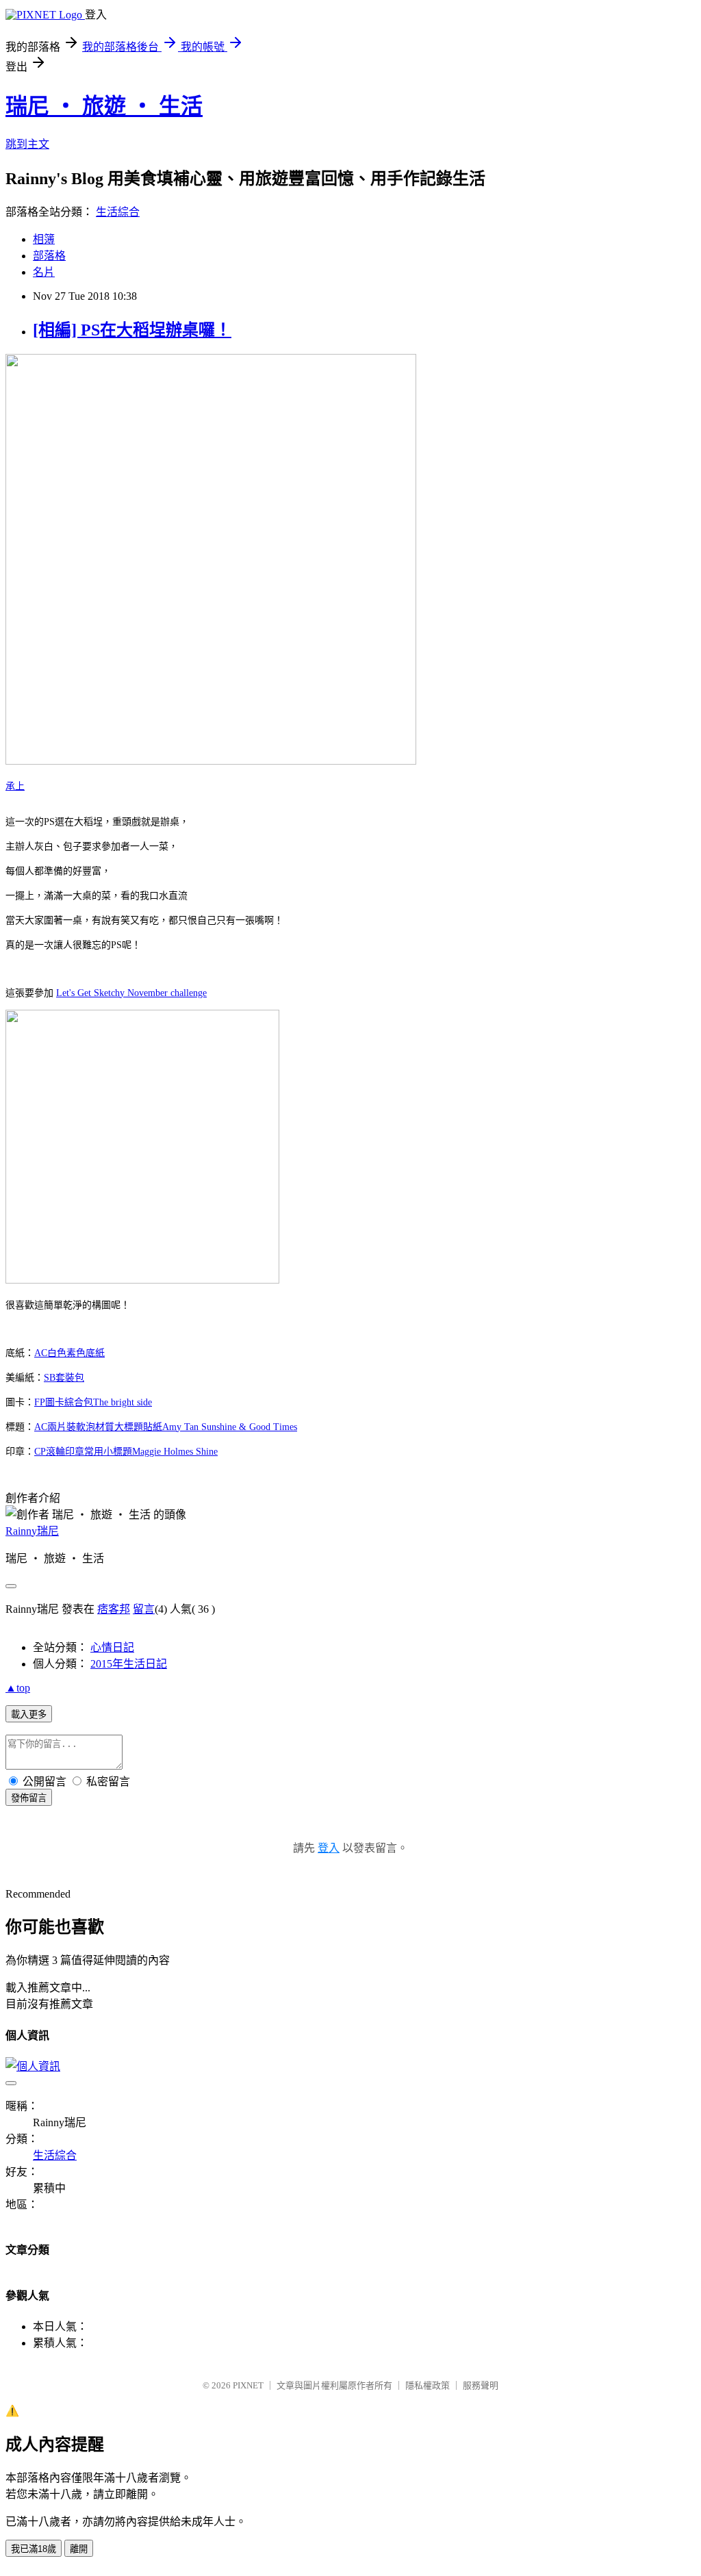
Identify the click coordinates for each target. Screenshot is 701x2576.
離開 (79, 2549)
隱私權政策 (428, 2385)
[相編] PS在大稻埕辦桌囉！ (132, 330)
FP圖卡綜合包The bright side (93, 1402)
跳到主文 (27, 144)
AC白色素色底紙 (69, 1353)
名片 (44, 272)
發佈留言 (29, 1798)
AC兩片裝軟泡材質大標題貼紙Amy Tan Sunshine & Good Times (166, 1427)
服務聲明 (481, 2385)
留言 (144, 1609)
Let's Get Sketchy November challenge (131, 993)
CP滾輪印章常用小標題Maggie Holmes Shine (126, 1452)
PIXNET (248, 2385)
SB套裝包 (64, 1378)
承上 (15, 786)
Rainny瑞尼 (32, 1531)
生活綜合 (118, 212)
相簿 (44, 239)
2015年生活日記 (129, 1664)
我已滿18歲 (34, 2549)
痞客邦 (114, 1609)
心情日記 (112, 1647)
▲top (18, 1688)
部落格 (49, 256)
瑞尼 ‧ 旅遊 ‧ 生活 (104, 106)
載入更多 (29, 1714)
